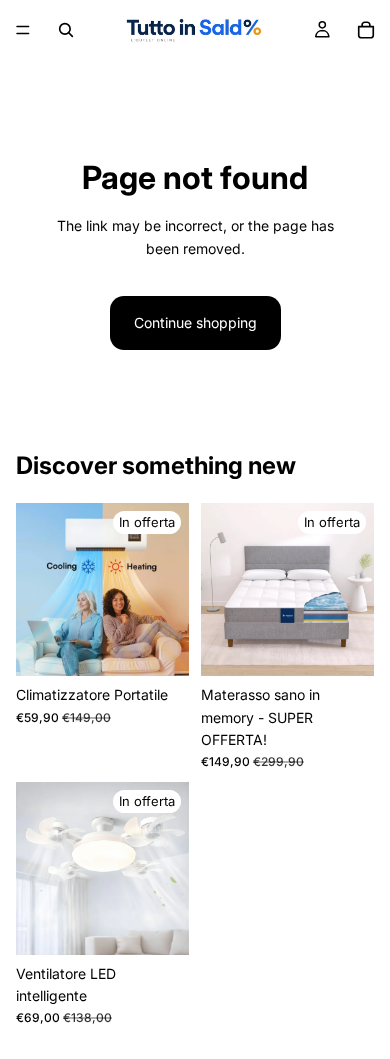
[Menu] (23, 30)
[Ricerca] (66, 30)
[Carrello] (366, 30)
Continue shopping (195, 322)
